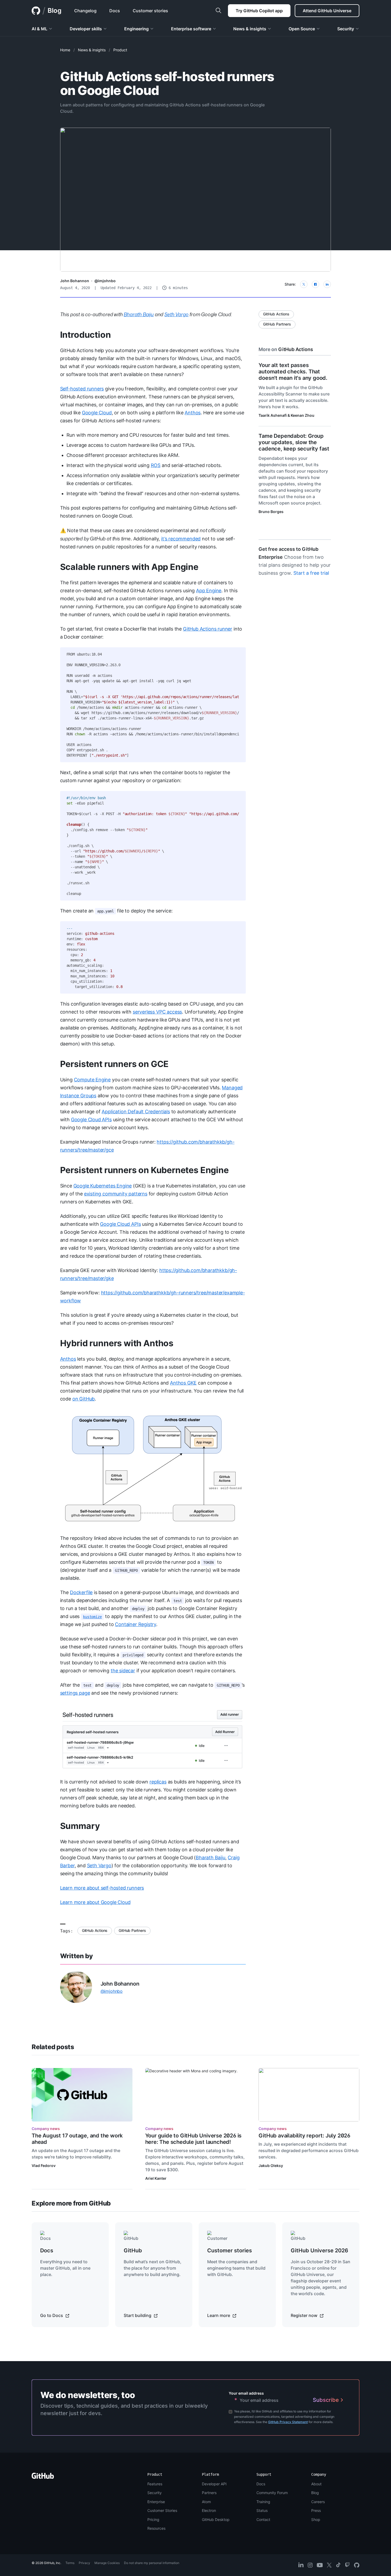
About (316, 2484)
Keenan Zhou (303, 415)
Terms (70, 2563)
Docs (261, 2484)
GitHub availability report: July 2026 (304, 2136)
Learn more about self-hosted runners (102, 1888)
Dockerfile (81, 1592)
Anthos (193, 413)
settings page (75, 1693)
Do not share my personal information (152, 2563)
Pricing (153, 2519)
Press (316, 2510)
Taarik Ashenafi (273, 415)
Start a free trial (311, 573)
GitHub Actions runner (208, 629)
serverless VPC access (157, 1012)
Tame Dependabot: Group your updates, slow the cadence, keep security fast (294, 442)
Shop (316, 2519)
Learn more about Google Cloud (95, 1902)
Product (120, 50)
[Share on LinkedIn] (327, 284)
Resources (156, 2528)
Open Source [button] (302, 29)
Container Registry (136, 1624)
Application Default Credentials (136, 1112)
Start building (138, 2315)
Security (155, 2493)
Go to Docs (52, 2315)
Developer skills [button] (86, 29)
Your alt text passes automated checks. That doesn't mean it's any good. (293, 372)
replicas (158, 1782)
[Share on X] (304, 284)
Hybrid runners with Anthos (117, 1343)
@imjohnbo (105, 281)
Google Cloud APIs (91, 1120)
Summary (80, 1826)
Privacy (84, 2563)
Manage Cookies (107, 2563)
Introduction (86, 335)
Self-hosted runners (82, 389)
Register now (305, 2315)
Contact (263, 2519)
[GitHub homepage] (36, 11)
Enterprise (156, 2502)
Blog (55, 11)
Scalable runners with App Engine (129, 567)
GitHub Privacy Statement (288, 2422)
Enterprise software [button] (191, 29)
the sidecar (123, 1671)
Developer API (214, 2484)
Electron (209, 2510)
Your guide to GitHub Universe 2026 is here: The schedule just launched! (194, 2139)
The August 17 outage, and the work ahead (77, 2139)
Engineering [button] (136, 29)
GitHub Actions (95, 1930)
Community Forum (272, 2493)
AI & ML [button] (39, 29)
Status (262, 2510)
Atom (206, 2502)
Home (65, 50)
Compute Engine (92, 1080)
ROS (156, 465)
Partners (209, 2493)
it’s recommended (181, 539)
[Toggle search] (218, 11)
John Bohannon (75, 281)
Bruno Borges (271, 512)
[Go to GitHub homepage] (43, 2477)
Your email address (246, 2393)
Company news (46, 2129)
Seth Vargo (99, 1866)
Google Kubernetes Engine (103, 1186)
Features (155, 2484)
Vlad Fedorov (44, 2166)
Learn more (219, 2315)
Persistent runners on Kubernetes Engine (144, 1170)
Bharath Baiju (211, 1858)
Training (263, 2502)
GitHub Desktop (216, 2519)
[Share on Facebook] (315, 284)
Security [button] (346, 29)
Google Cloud (97, 413)
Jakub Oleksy (271, 2166)
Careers (318, 2502)
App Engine (209, 591)
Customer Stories (162, 2510)
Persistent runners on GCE (115, 1064)
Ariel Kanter (156, 2178)
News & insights (92, 50)
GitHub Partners (132, 1930)
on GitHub (84, 1399)
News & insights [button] (250, 29)
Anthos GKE (183, 1383)
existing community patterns (116, 1194)
